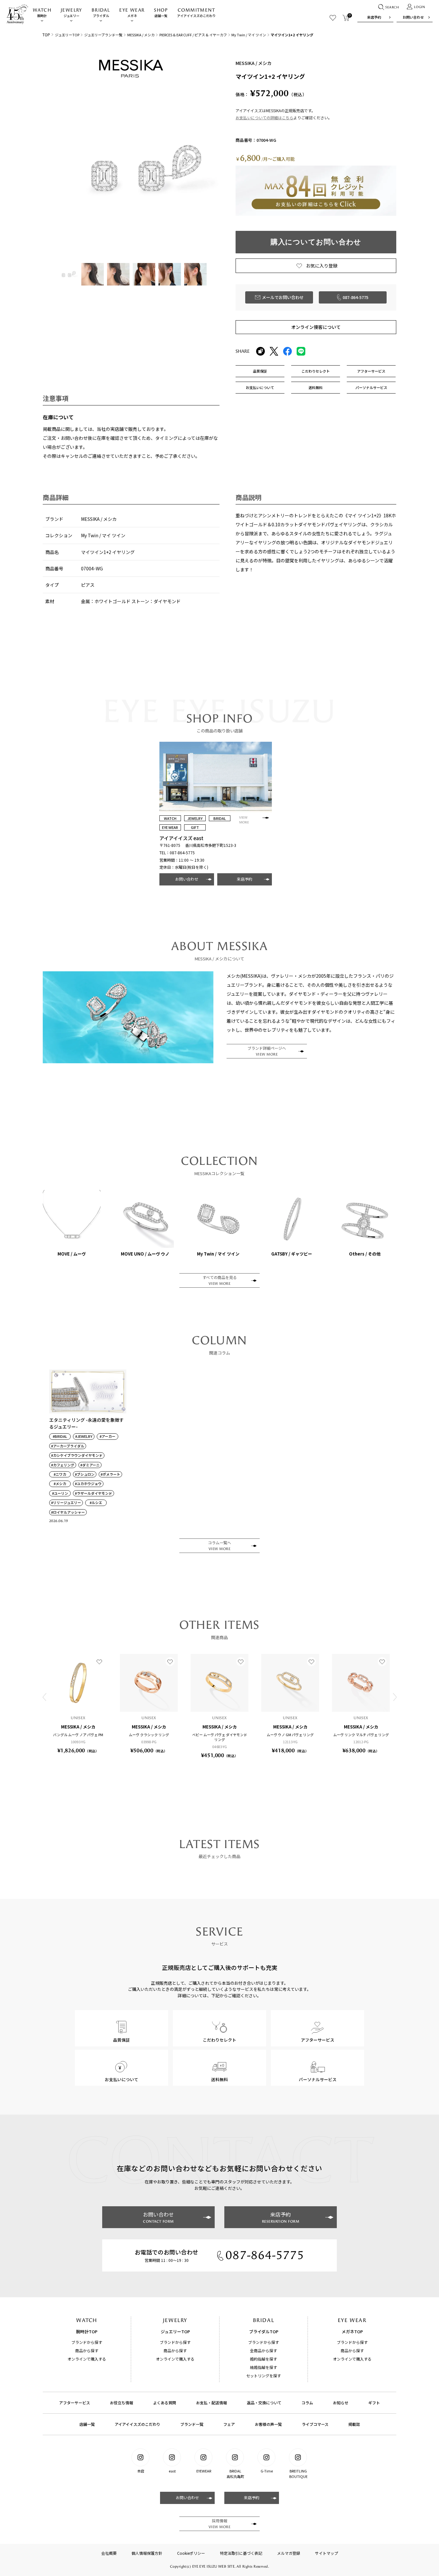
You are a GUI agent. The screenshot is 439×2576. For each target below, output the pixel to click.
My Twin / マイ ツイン (249, 35)
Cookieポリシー (191, 2553)
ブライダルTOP (264, 2331)
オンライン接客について (316, 327)
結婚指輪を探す (264, 2367)
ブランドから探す (87, 2342)
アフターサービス (75, 2403)
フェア (229, 2424)
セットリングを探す (264, 2376)
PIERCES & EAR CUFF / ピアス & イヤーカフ (193, 35)
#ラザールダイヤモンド (94, 1493)
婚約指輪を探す (264, 2359)
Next (395, 1697)
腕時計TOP (87, 2331)
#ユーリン (60, 1493)
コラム (307, 2403)
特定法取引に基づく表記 (241, 2553)
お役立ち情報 (121, 2403)
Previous (44, 1697)
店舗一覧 (161, 13)
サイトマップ (327, 2553)
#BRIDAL (60, 1436)
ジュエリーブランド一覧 (103, 35)
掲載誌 (354, 2424)
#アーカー (108, 1436)
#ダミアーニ (90, 1465)
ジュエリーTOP (67, 35)
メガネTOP (352, 2331)
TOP (46, 35)
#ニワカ (60, 1474)
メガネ (132, 13)
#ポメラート (110, 1474)
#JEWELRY (84, 1436)
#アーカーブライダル (68, 1446)
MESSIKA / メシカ (141, 35)
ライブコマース (315, 2424)
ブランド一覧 (192, 2424)
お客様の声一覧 (268, 2424)
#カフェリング (63, 1465)
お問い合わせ (413, 17)
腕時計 (42, 13)
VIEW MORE (244, 820)
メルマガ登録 (289, 2553)
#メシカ (60, 1484)
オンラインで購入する (87, 2359)
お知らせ (341, 2403)
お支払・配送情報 (211, 2403)
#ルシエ (96, 1503)
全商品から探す (264, 2350)
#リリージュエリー (66, 1503)
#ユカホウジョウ (88, 1484)
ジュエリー (72, 13)
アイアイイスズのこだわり (196, 13)
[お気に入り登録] (99, 1662)
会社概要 (109, 2553)
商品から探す (87, 2350)
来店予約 (374, 17)
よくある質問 (165, 2403)
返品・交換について (264, 2403)
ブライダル (101, 13)
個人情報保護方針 (147, 2553)
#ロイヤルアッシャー (68, 1512)
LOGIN (420, 7)
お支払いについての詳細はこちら (264, 118)
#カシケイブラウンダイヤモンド (77, 1455)
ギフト (374, 2403)
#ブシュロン (85, 1474)
